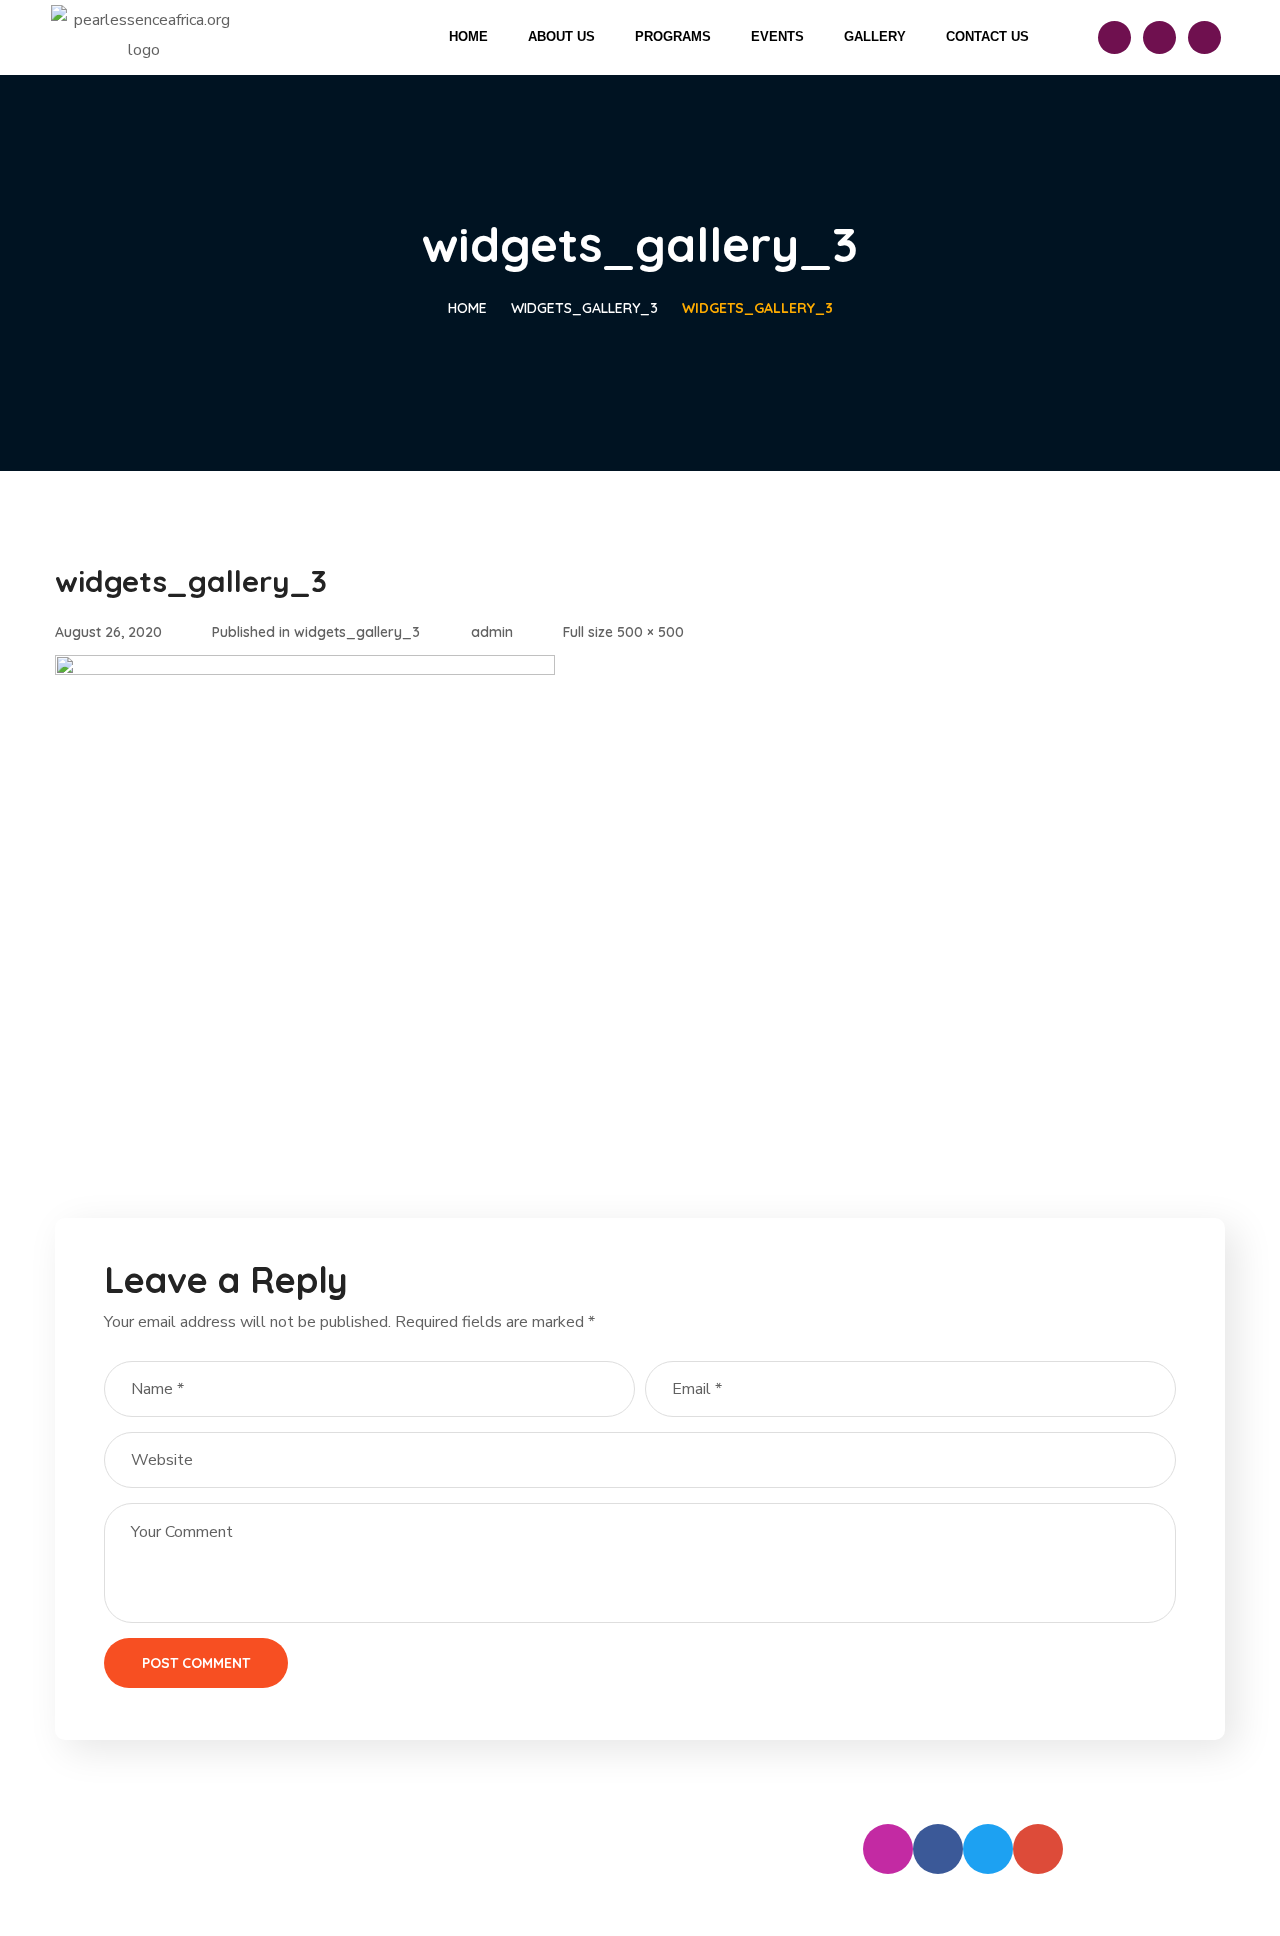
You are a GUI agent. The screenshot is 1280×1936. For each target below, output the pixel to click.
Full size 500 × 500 (623, 632)
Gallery (875, 36)
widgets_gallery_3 (584, 308)
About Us (561, 36)
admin (492, 632)
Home (468, 36)
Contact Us (987, 36)
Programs (673, 36)
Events (777, 36)
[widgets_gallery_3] (305, 670)
